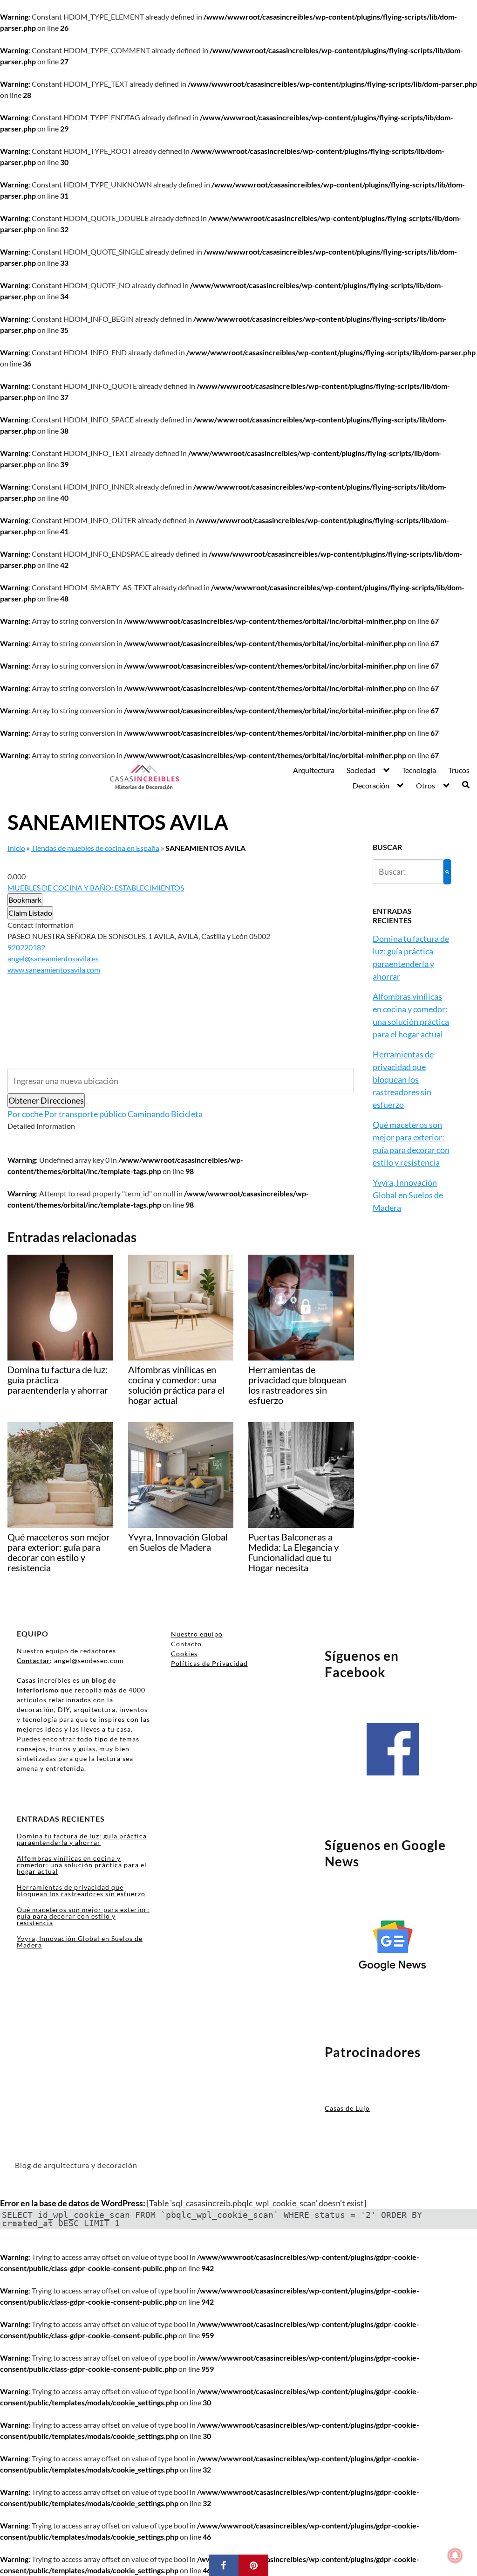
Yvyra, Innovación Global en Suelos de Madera (408, 1195)
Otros (426, 785)
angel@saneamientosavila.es (53, 958)
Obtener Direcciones (46, 1100)
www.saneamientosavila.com (54, 970)
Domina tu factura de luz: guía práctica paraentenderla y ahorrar (82, 1839)
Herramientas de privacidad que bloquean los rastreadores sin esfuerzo (403, 1079)
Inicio (16, 848)
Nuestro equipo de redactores (66, 1651)
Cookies (184, 1654)
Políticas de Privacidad (209, 1663)
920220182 (26, 947)
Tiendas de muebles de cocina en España (95, 848)
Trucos (459, 770)
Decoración (371, 785)
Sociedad (361, 770)
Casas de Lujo (347, 2108)
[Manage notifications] (455, 2555)
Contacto (186, 1644)
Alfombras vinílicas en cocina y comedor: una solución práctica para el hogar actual (82, 1865)
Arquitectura (314, 770)
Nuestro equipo (197, 1634)
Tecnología (419, 770)
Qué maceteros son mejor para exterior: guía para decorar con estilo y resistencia (83, 1916)
